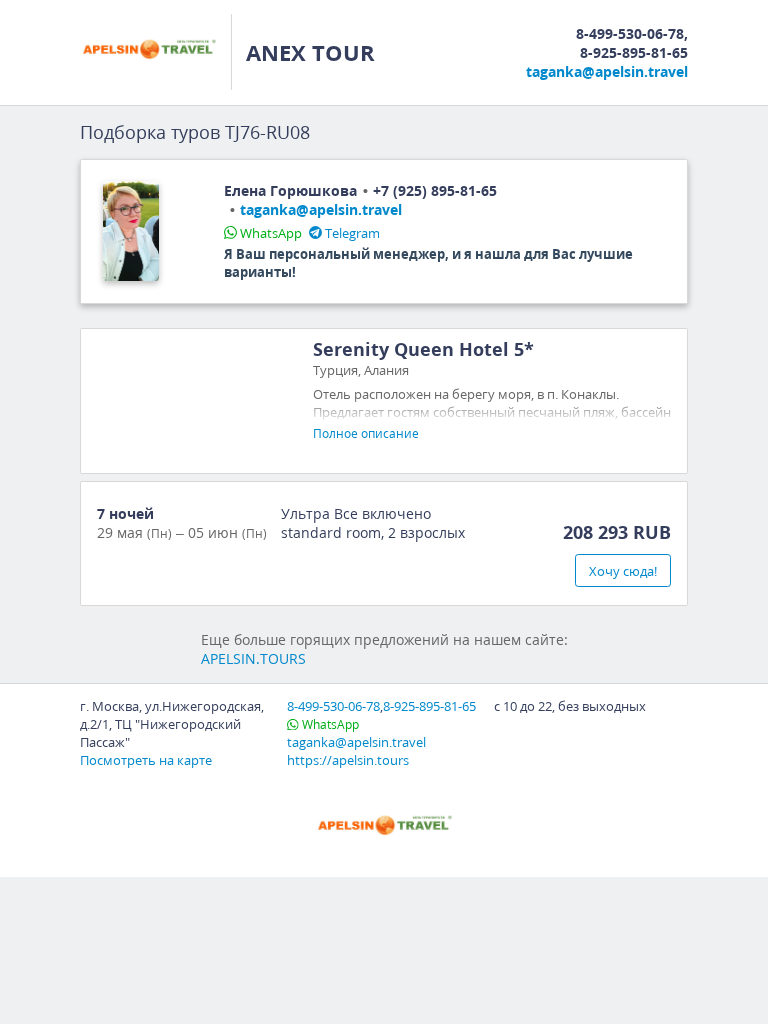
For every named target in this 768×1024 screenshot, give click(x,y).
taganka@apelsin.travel (607, 71)
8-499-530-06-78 (630, 33)
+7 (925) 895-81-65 (435, 190)
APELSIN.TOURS (253, 658)
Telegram (352, 233)
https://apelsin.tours (348, 760)
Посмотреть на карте (146, 760)
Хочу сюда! (623, 571)
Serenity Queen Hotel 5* (423, 349)
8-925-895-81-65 (634, 52)
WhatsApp (271, 233)
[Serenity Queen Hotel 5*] (193, 401)
